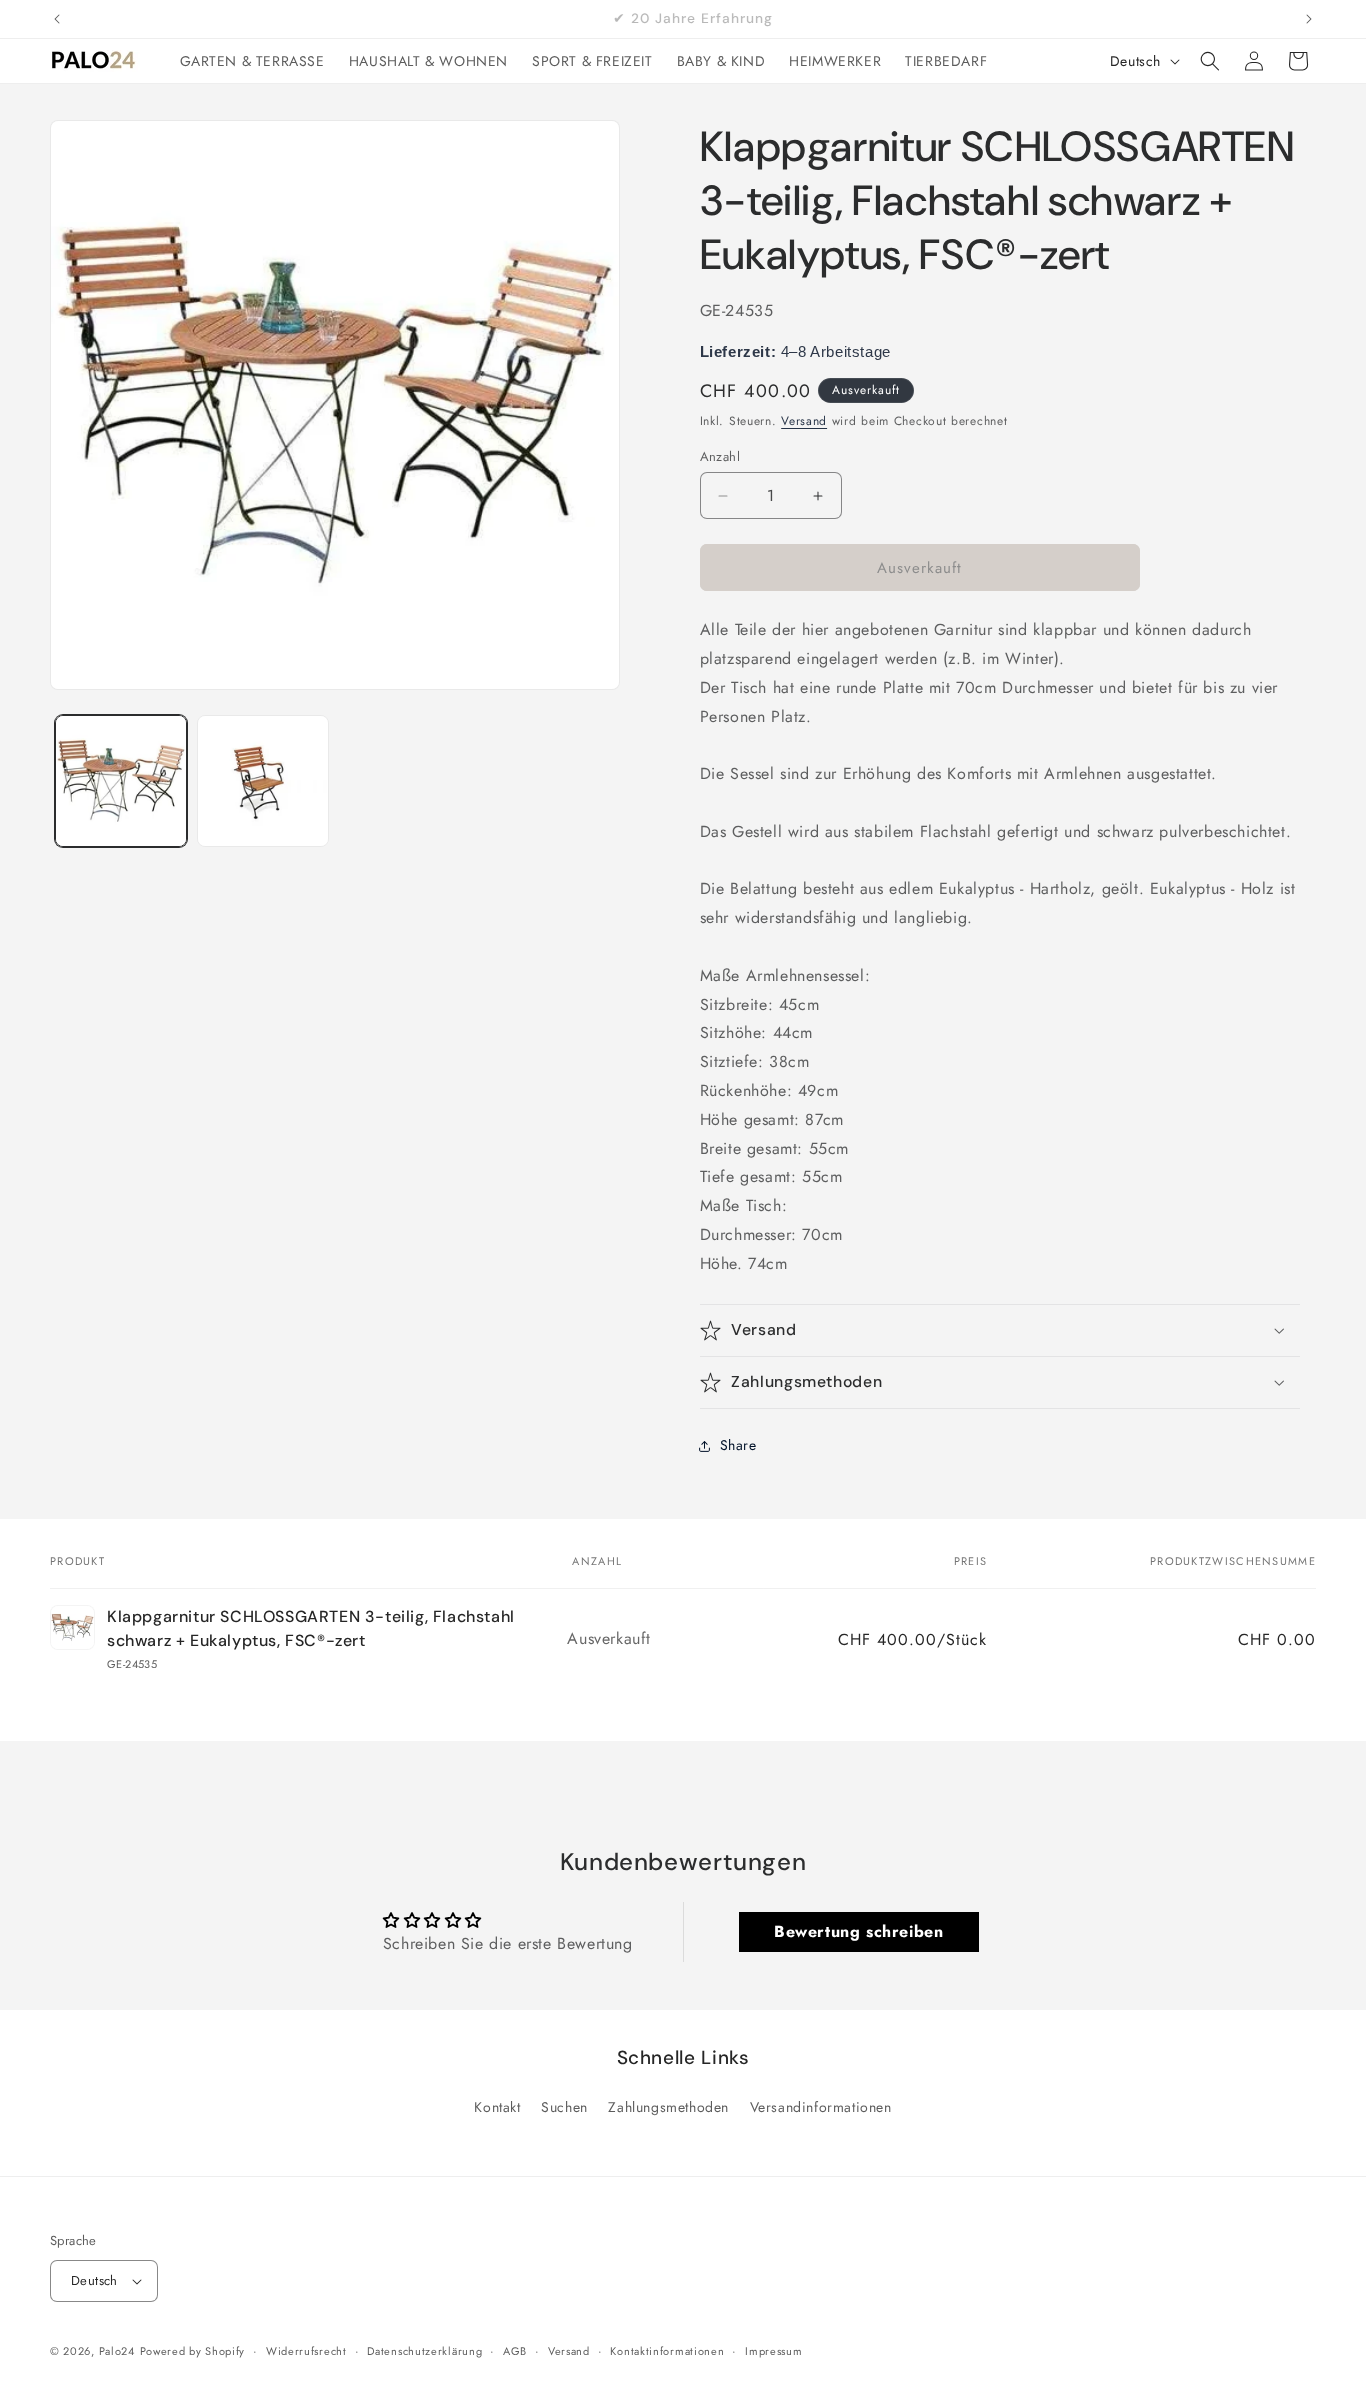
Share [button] (738, 1445)
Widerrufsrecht (306, 2351)
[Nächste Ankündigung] (1309, 19)
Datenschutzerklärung (424, 2351)
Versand (804, 421)
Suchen (564, 2107)
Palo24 (117, 2351)
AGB (515, 2351)
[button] (1210, 61)
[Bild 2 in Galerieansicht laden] (263, 781)
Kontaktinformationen (667, 2351)
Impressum (773, 2351)
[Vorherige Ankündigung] (57, 19)
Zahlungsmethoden (668, 2107)
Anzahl (720, 456)
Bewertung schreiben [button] (858, 1931)
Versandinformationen (821, 2107)
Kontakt (497, 2107)
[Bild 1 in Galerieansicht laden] (121, 781)
